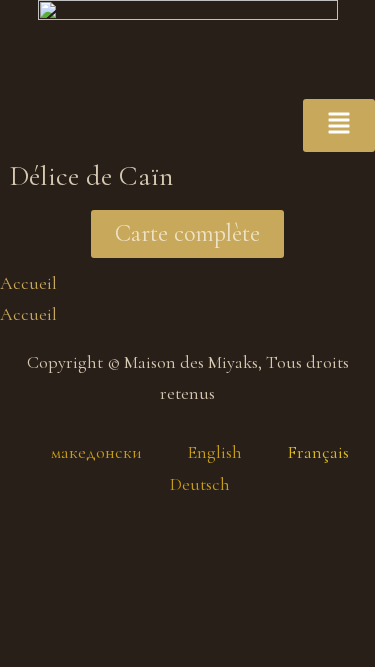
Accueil (28, 283)
